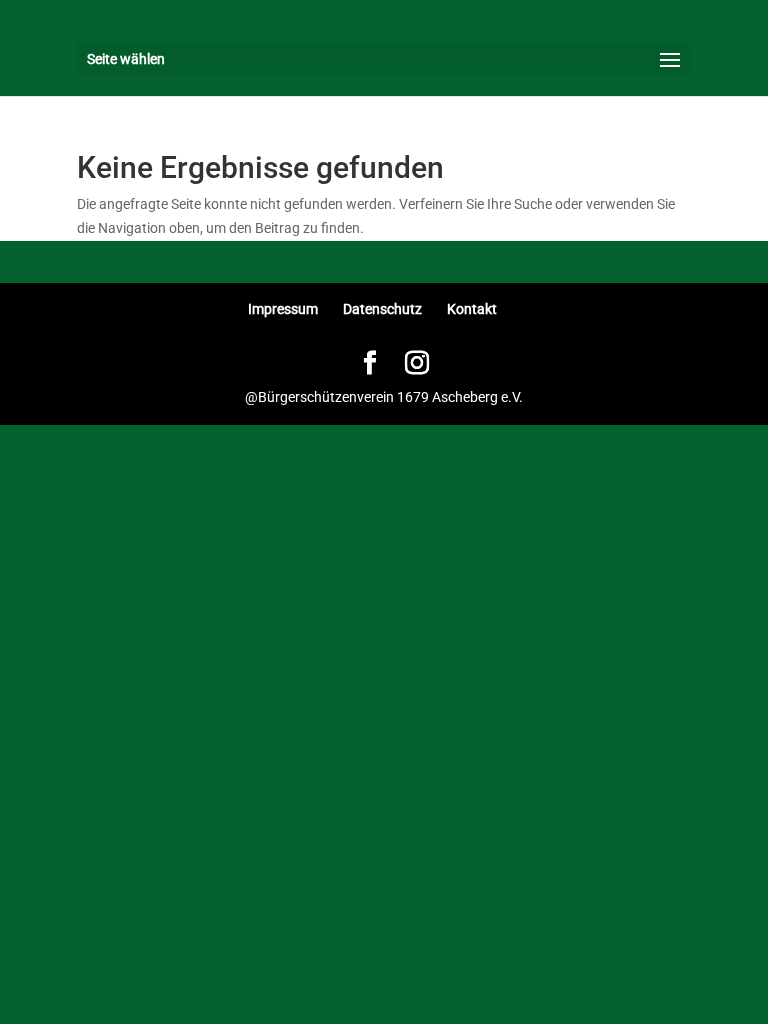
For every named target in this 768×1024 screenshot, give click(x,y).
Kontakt (472, 309)
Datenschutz (382, 309)
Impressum (283, 309)
